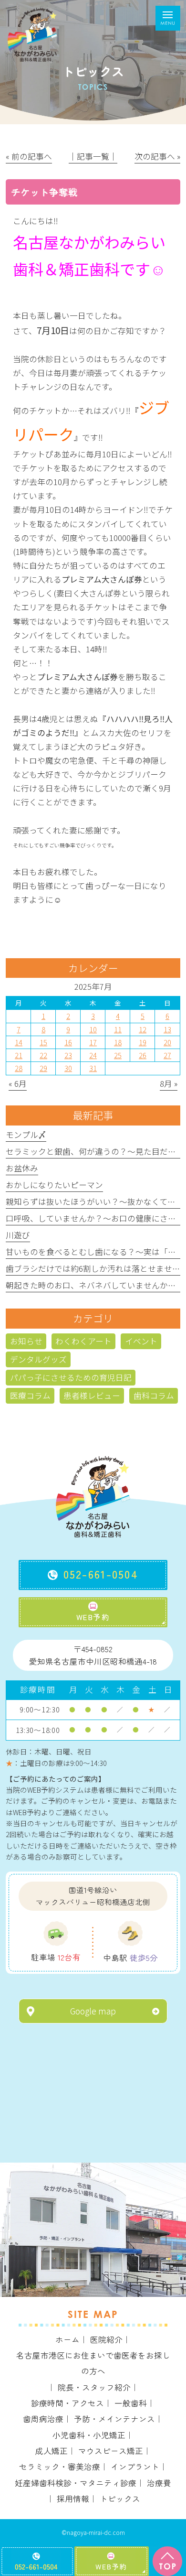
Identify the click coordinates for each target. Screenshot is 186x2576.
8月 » (169, 1083)
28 (19, 1068)
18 (118, 1042)
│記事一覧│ (93, 156)
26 (143, 1055)
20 (167, 1042)
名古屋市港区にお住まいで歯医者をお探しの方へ (93, 2363)
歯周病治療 (43, 2419)
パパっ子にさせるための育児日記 (71, 1377)
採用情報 (73, 2499)
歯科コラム (154, 1396)
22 (43, 1055)
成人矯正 (52, 2451)
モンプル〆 (26, 1135)
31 (93, 1068)
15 (43, 1042)
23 (68, 1055)
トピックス (120, 2499)
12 (143, 1029)
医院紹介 (106, 2339)
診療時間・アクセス (67, 2403)
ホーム (67, 2339)
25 (118, 1055)
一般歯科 (131, 2403)
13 (167, 1029)
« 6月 (18, 1083)
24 (93, 1055)
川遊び (18, 1235)
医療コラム (30, 1396)
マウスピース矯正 (111, 2451)
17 (93, 1042)
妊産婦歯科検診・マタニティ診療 (76, 2483)
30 (68, 1068)
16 (68, 1042)
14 (19, 1042)
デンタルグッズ (38, 1359)
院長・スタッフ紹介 (94, 2387)
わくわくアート (83, 1341)
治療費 (159, 2483)
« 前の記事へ (29, 156)
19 (143, 1042)
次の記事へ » (157, 156)
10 (93, 1029)
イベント (141, 1341)
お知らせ (26, 1341)
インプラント (135, 2467)
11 (118, 1029)
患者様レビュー (92, 1396)
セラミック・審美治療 (60, 2467)
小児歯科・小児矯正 (89, 2435)
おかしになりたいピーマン (54, 1185)
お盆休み (22, 1168)
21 (19, 1055)
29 (43, 1068)
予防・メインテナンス (114, 2419)
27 (167, 1055)
